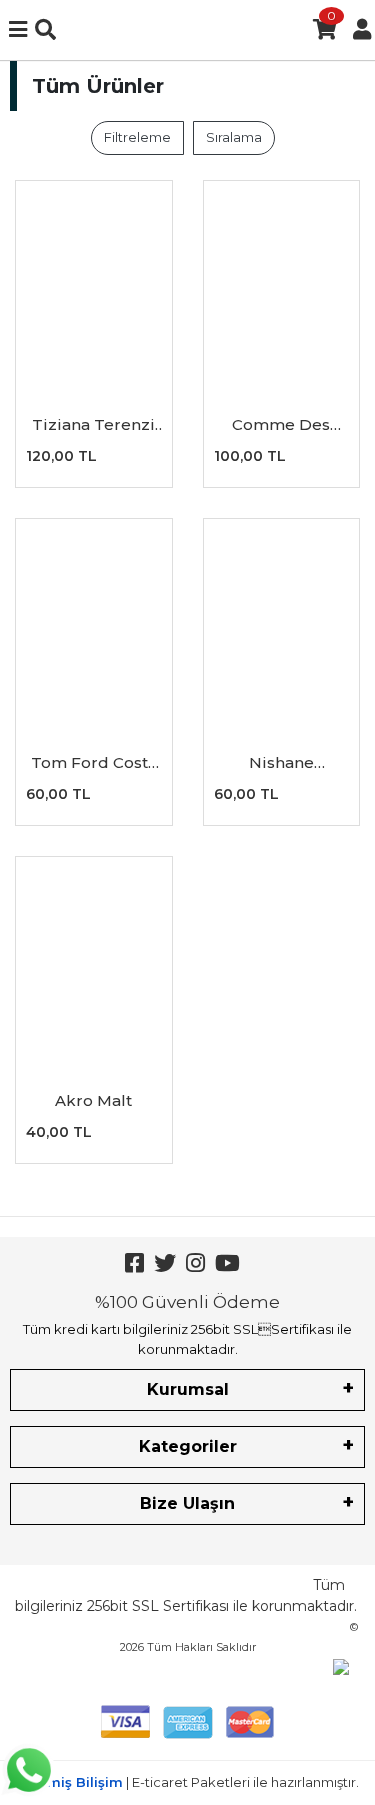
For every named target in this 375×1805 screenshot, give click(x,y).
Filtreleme (137, 137)
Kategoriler (188, 1446)
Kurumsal (188, 1389)
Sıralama (234, 137)
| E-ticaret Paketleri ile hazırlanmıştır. (188, 1782)
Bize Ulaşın (187, 1503)
